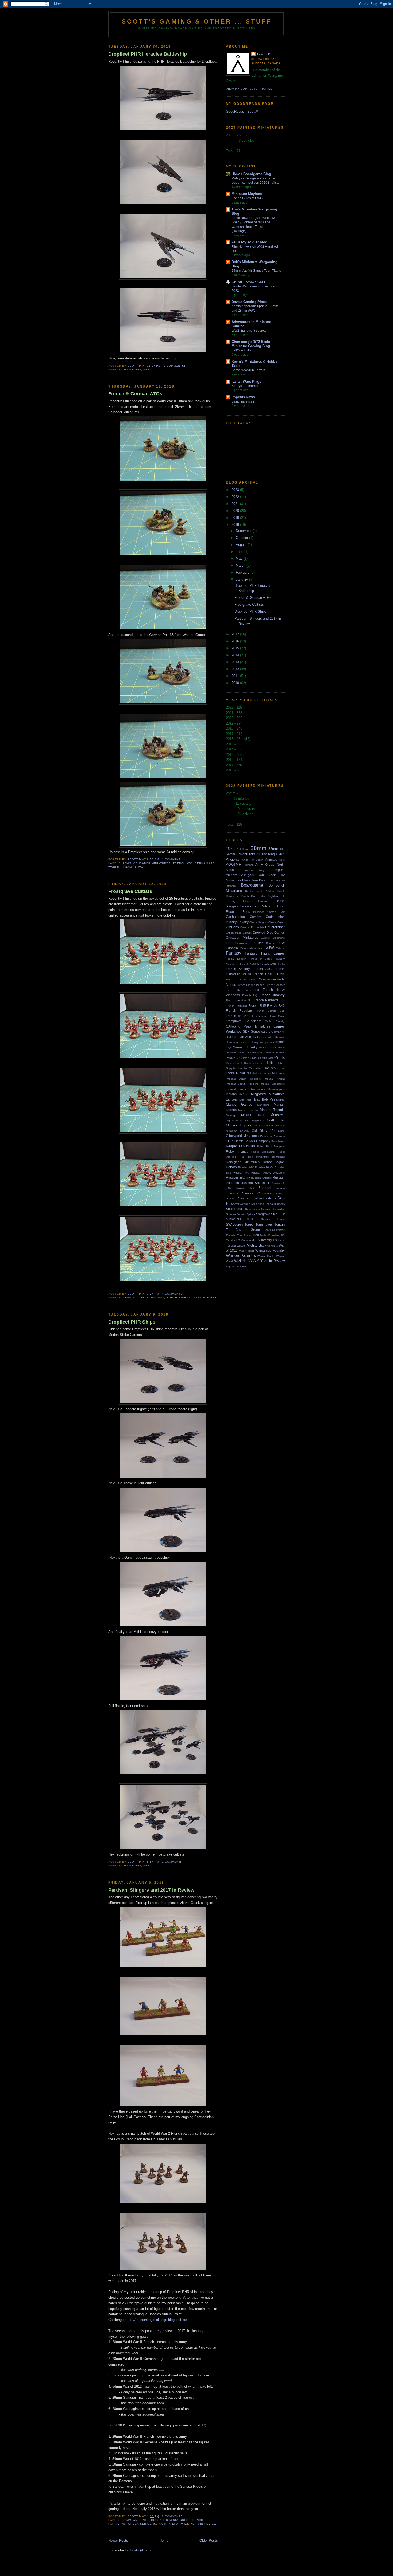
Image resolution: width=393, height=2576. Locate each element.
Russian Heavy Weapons (268, 1173)
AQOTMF (233, 865)
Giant (271, 1058)
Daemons (279, 938)
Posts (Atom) (140, 2550)
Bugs (246, 912)
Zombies (242, 1266)
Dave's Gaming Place (249, 302)
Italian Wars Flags (246, 382)
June (240, 552)
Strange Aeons (273, 1219)
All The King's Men (271, 854)
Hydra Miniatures (239, 1073)
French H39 (253, 990)
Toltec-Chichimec (274, 1230)
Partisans (266, 1136)
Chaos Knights (259, 922)
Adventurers (246, 854)
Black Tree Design (256, 880)
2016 (236, 641)
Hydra (281, 1068)
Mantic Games (239, 1104)
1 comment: (172, 859)
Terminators (264, 1224)
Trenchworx (244, 1235)
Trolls (263, 1235)
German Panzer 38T (238, 1053)
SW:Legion (234, 1224)
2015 (236, 648)
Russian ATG (246, 1167)
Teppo (249, 1224)
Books (249, 891)
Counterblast (275, 927)
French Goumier (275, 985)
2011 (236, 676)
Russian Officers (261, 1178)
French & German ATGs (135, 394)
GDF (246, 1031)
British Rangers (255, 901)
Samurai (265, 1188)
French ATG (183, 863)
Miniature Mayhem (247, 194)
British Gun (249, 896)
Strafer (251, 1219)
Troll (256, 1235)
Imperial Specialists (272, 1084)
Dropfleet (132, 369)
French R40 (276, 1005)
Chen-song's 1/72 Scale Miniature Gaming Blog (251, 344)
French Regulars (239, 1011)
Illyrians (257, 1073)
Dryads (270, 943)
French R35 (257, 1005)
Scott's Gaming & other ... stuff (197, 21)
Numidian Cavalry (238, 1131)
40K (282, 849)
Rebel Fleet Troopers (271, 1146)
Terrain (280, 1224)
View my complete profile (249, 89)
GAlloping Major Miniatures (248, 1026)
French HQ (250, 995)
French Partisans (237, 1006)
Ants (282, 860)
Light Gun (246, 1100)
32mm (273, 849)
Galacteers (253, 1021)
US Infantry (264, 1240)
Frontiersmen (260, 1016)
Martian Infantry (248, 1110)
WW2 (142, 867)
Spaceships (252, 1209)
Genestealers (261, 1031)
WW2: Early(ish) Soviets (249, 331)
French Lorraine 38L (239, 1000)
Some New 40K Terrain (248, 370)
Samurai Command (257, 1193)
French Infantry (272, 995)
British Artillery (265, 891)
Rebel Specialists (263, 1152)
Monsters (278, 1115)
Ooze (281, 1131)
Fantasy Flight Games (265, 953)
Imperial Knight (274, 1079)
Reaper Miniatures (240, 1146)
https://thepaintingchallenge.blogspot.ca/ (156, 2320)
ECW (281, 943)
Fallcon (280, 948)
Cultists (141, 1297)
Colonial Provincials (252, 927)
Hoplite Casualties (250, 1068)
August (242, 545)
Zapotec (231, 1266)
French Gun (234, 990)
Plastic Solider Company (252, 1141)
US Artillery (273, 1235)
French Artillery (238, 969)
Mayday (231, 1115)
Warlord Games (122, 867)
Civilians (232, 927)
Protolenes (278, 1141)
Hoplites (270, 1068)
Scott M (264, 54)
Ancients (141, 2520)
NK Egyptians (254, 1120)
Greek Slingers (142, 2524)
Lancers (232, 1099)
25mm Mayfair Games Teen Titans (256, 271)
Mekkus (247, 1115)
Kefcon (244, 1094)
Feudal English (236, 959)
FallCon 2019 (241, 350)
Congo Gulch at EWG (247, 198)
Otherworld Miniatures (242, 1136)
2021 (236, 504)
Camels (272, 912)
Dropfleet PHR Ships (132, 1322)
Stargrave (263, 1214)
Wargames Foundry (270, 1250)
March (241, 566)
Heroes (260, 1063)
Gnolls (280, 1058)
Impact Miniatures (274, 1073)
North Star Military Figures (192, 1297)
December (244, 531)
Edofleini (232, 948)
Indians (231, 1094)
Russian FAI (241, 1173)
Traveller (231, 1235)
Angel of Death (253, 860)
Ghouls (262, 1058)
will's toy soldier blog (249, 242)
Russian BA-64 (264, 1167)
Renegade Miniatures (243, 1162)
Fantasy (157, 1297)
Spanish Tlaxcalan (273, 1209)
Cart (282, 912)
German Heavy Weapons (255, 1042)
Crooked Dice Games (269, 932)
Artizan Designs (256, 870)
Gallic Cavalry (275, 1021)
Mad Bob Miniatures (269, 1099)
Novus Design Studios (270, 1126)
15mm (231, 849)
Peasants (279, 1136)
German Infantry (245, 1047)
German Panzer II (263, 1053)
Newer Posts (118, 2541)
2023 (236, 490)
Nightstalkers (234, 1120)
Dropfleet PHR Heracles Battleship (148, 54)
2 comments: (175, 366)
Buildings (259, 912)
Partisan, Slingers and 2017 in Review (151, 1890)
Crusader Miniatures (152, 863)
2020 (236, 511)
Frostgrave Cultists (130, 891)
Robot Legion (274, 1162)
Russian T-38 (246, 1188)
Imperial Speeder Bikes (241, 1089)
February (243, 572)
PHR (147, 369)
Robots (231, 1167)
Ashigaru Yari (253, 875)
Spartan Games (236, 1214)
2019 (236, 518)
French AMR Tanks (273, 964)
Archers (248, 865)
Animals (271, 859)
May (240, 559)
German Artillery (244, 1037)
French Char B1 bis (269, 974)
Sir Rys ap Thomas (245, 386)
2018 (236, 525)
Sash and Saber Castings (257, 1198)
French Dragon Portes (251, 985)
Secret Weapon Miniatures (247, 1204)
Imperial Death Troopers (243, 1079)
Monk (261, 1115)
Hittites (270, 1063)
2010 (236, 683)
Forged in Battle (260, 959)
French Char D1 (236, 980)
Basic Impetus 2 (243, 401)
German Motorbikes (272, 1047)
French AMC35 (250, 964)
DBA (229, 943)
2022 (236, 497)
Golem (230, 1063)
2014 (236, 655)
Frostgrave (234, 1021)
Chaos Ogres (277, 922)
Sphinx (251, 1214)
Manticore (263, 1105)
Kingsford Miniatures (268, 1094)
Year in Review (203, 2524)
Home (164, 2541)
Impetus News (243, 397)
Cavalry (243, 922)
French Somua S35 (270, 1011)
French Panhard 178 (269, 1000)
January (242, 579)
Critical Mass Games (239, 933)
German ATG (205, 863)
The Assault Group (243, 1230)
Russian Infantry (238, 1177)
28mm (127, 863)
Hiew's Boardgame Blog (251, 174)
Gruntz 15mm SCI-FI (248, 282)
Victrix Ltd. (168, 2524)
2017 (236, 634)
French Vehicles (238, 1016)
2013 (236, 662)
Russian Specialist (255, 1183)
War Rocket (246, 1251)
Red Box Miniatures (254, 1157)
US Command (245, 1240)
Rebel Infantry (237, 1151)
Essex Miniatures (251, 948)
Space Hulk (235, 1209)
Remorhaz (278, 1157)
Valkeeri (241, 1246)
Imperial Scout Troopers (242, 1084)
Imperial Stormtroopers (271, 1089)
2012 (236, 669)
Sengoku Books (275, 1204)
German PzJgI (248, 1058)
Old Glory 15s (264, 1131)
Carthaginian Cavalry (243, 917)
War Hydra (272, 1246)
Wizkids (240, 1261)
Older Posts (209, 2541)
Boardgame (252, 885)
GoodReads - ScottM (242, 111)
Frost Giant (277, 1016)
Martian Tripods (272, 1110)
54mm (230, 854)
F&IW (269, 948)
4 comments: (173, 1294)
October (242, 538)
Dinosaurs (241, 943)
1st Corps (243, 849)
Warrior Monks (266, 1256)
